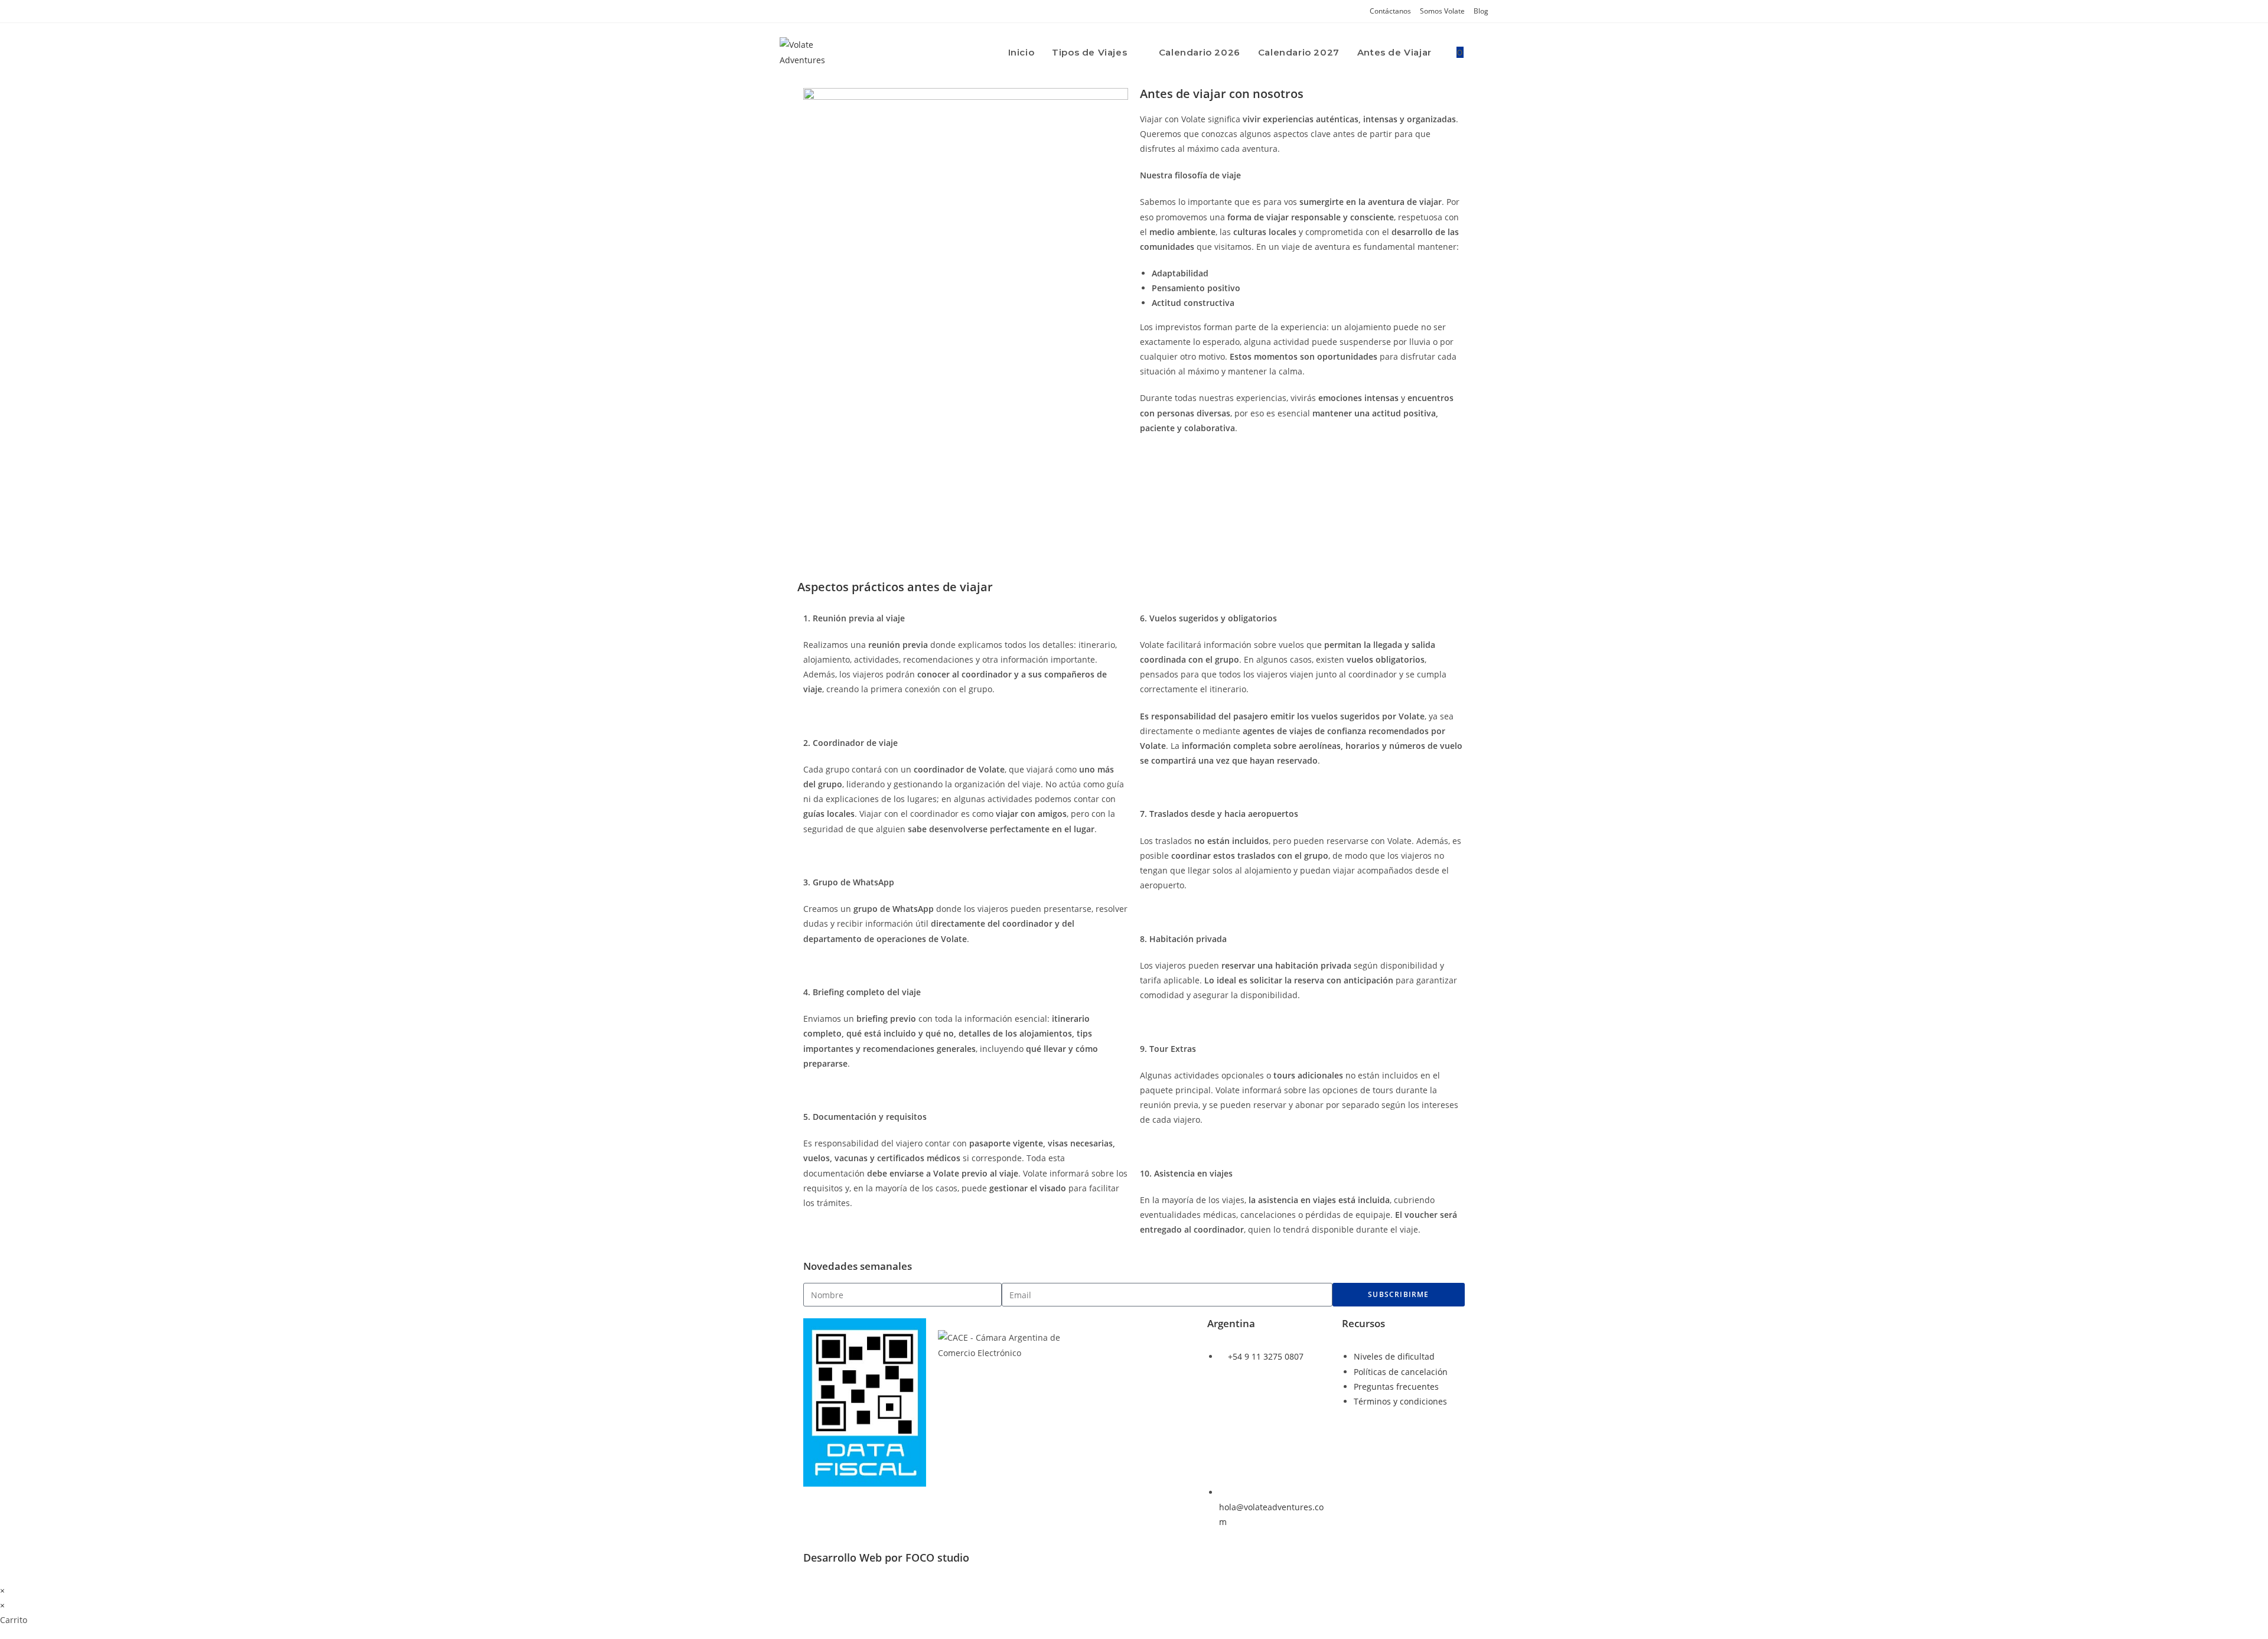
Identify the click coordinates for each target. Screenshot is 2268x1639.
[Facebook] (1254, 1412)
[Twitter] (1286, 1412)
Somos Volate (1442, 11)
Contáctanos (1390, 11)
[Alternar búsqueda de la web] (1485, 53)
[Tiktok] (1222, 1445)
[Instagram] (1222, 1412)
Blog (1481, 11)
